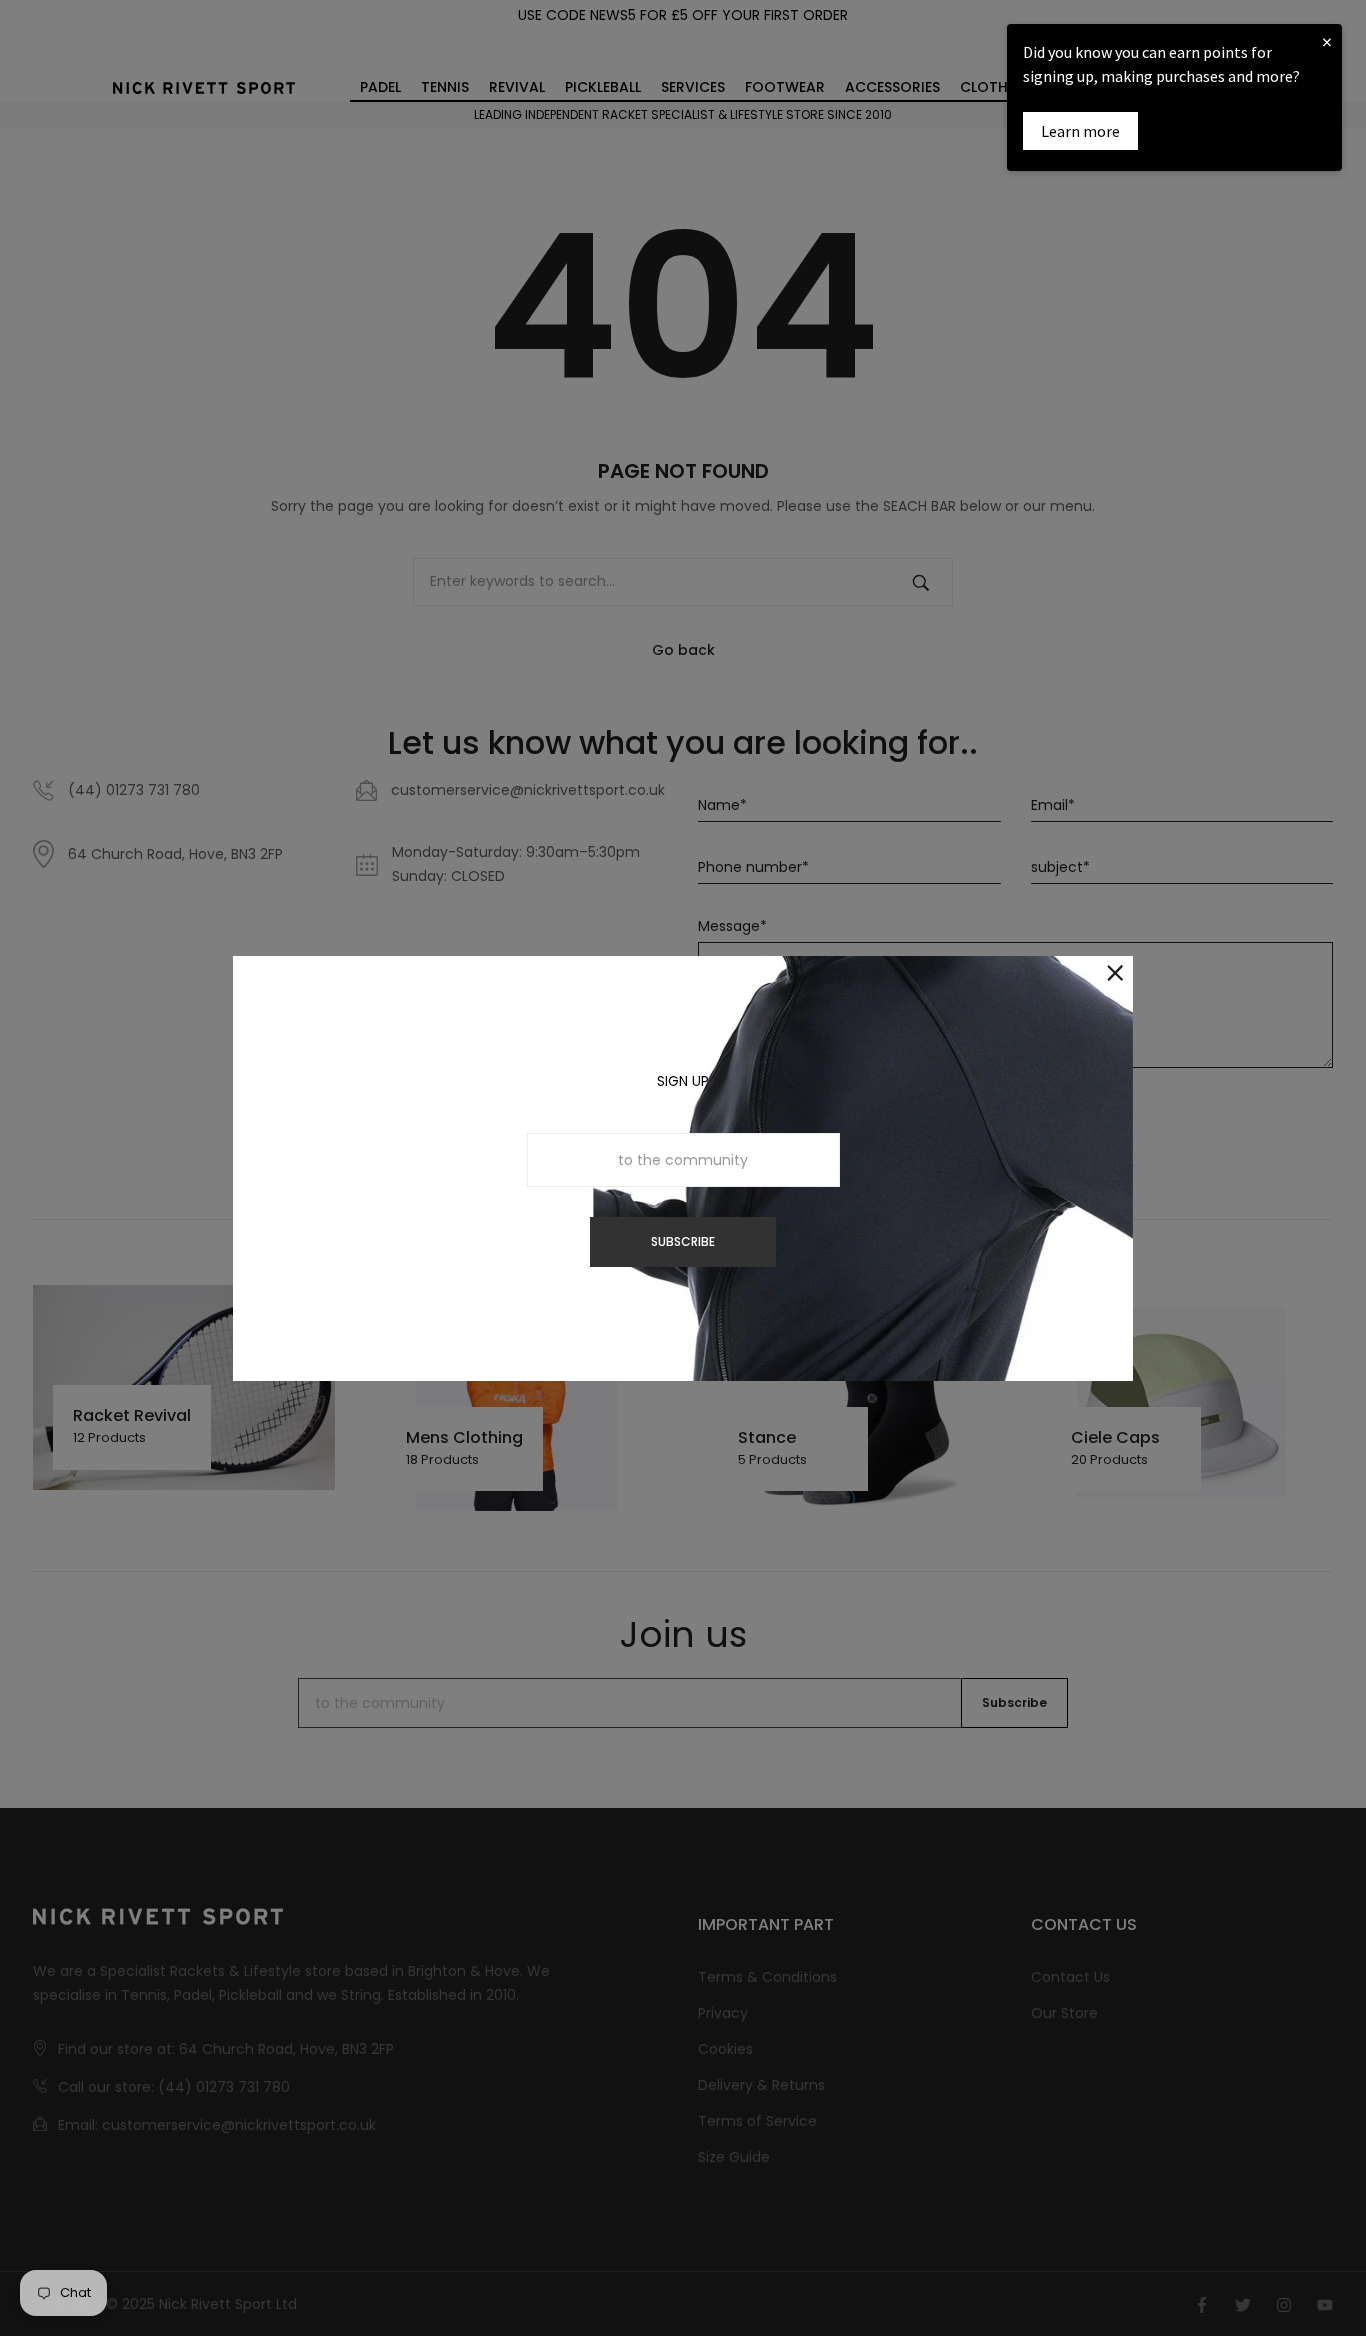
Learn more (1080, 131)
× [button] (1327, 41)
